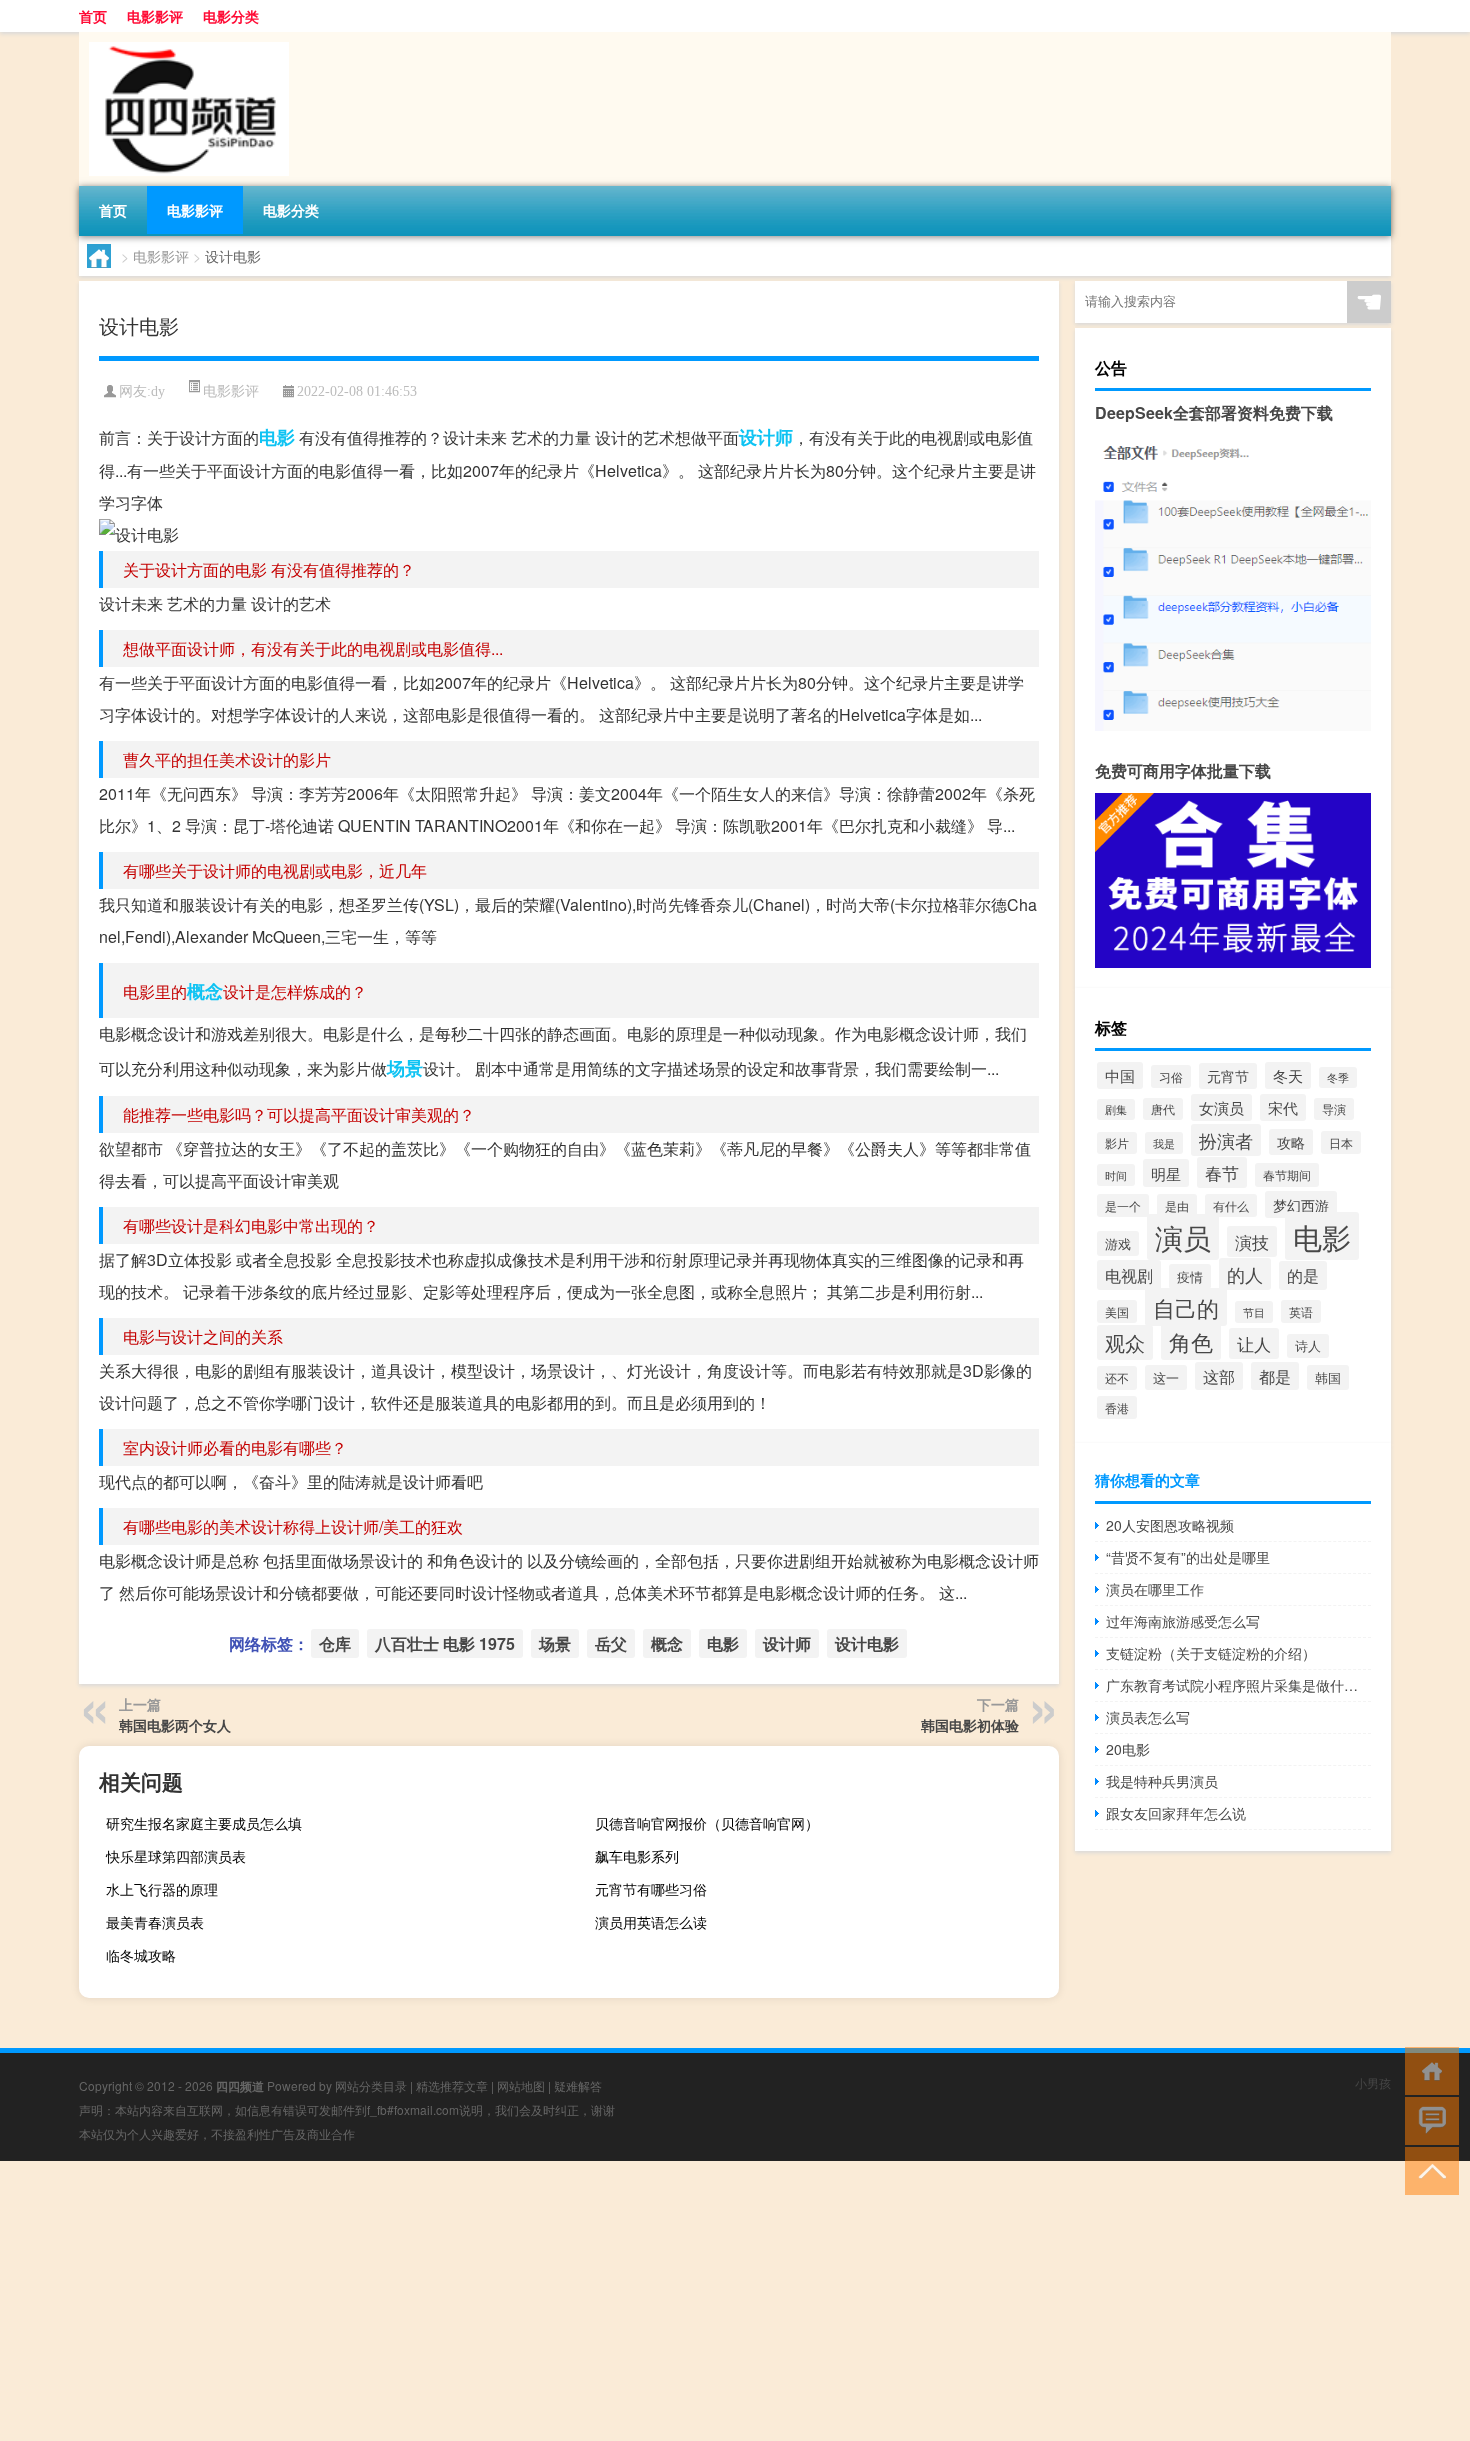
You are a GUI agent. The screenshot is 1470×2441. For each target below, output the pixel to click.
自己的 (1186, 1307)
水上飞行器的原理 (162, 1889)
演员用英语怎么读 (651, 1922)
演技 (1252, 1241)
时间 (1116, 1175)
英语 (1301, 1311)
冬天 (1288, 1075)
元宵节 (1228, 1076)
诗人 (1308, 1346)
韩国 (1328, 1377)
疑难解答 (578, 2085)
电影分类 (231, 16)
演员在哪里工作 (1155, 1589)
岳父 (611, 1643)
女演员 (1221, 1107)
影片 (1117, 1143)
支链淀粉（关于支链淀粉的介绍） (1211, 1653)
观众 (1125, 1342)
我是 (1164, 1143)
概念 (205, 991)
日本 (1341, 1142)
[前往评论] (1427, 2119)
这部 (1219, 1376)
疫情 (1190, 1276)
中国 (1120, 1075)
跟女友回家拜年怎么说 (1176, 1813)
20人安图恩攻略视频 (1170, 1525)
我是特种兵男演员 (1162, 1781)
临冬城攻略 (141, 1955)
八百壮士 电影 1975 (445, 1643)
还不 (1117, 1378)
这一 (1166, 1377)
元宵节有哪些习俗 (651, 1889)
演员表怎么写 (1148, 1717)
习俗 (1171, 1076)
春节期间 (1287, 1175)
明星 (1166, 1173)
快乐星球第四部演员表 (176, 1856)
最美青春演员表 (155, 1922)
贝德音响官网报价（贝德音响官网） (707, 1823)
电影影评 (155, 16)
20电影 (1128, 1749)
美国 (1117, 1311)
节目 (1254, 1312)
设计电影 (867, 1643)
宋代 (1283, 1107)
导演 (1334, 1109)
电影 (277, 437)
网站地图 (521, 2085)
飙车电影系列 (637, 1856)
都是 (1275, 1376)
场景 (405, 1068)
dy (158, 391)
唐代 (1163, 1109)
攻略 (1291, 1142)
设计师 (766, 437)
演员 (1183, 1237)
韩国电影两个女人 (175, 1725)
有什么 (1231, 1205)
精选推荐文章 (452, 2085)
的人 (1245, 1274)
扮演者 (1226, 1140)
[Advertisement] (600, 2301)
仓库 (335, 1643)
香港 (1117, 1407)
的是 (1303, 1275)
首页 (93, 16)
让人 (1254, 1343)
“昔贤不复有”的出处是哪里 (1188, 1557)
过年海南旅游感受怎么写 (1183, 1621)
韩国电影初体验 (970, 1725)
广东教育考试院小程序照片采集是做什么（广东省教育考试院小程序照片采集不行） (1238, 1685)
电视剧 (1129, 1275)
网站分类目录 (371, 2085)
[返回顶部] (1427, 2169)
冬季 (1338, 1077)
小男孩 (1373, 2082)
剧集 (1116, 1109)
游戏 (1118, 1243)
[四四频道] (184, 39)
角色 (1191, 1341)
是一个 (1123, 1205)
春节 (1222, 1172)
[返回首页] (1427, 2069)
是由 (1177, 1206)
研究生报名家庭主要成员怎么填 (204, 1823)
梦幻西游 (1301, 1204)
